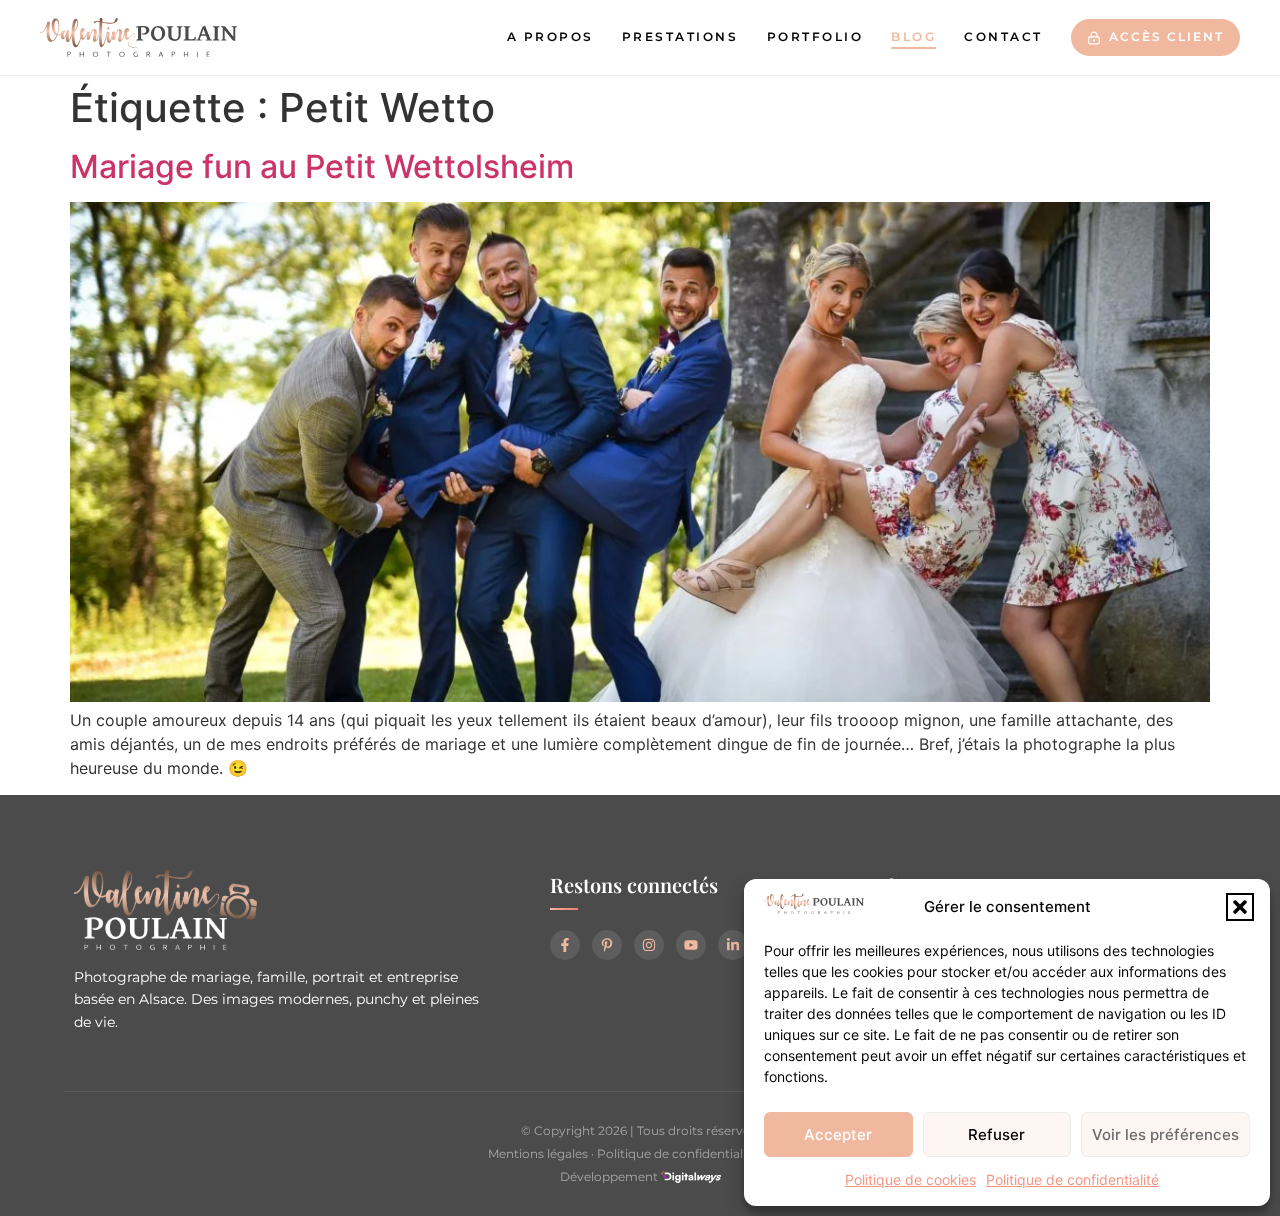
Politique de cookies (910, 1179)
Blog (913, 37)
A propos (550, 37)
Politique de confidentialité (1072, 1179)
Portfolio (815, 37)
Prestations (680, 37)
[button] (1240, 907)
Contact (1003, 37)
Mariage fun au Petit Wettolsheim (322, 166)
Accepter (838, 1134)
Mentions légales (538, 1153)
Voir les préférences (1165, 1134)
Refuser (996, 1134)
